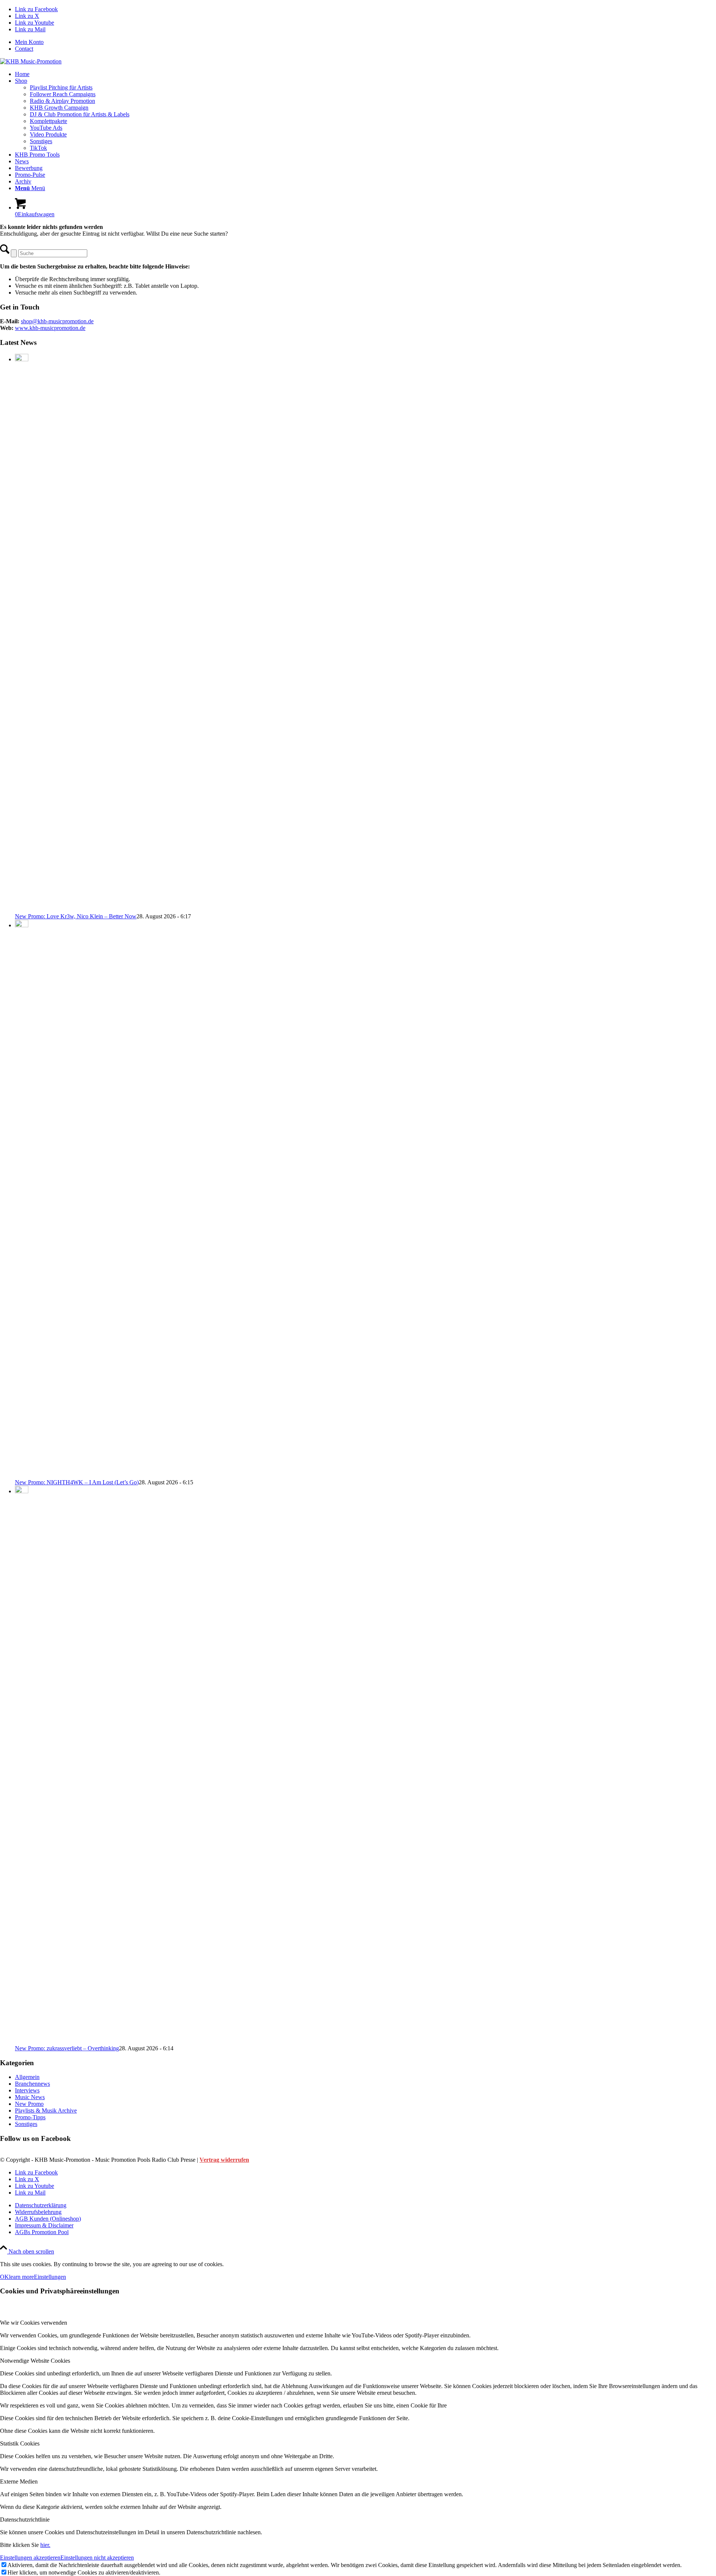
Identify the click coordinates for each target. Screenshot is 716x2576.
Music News (30, 2097)
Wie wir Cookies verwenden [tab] (34, 2323)
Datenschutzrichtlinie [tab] (25, 2520)
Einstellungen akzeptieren (30, 2558)
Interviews (27, 2090)
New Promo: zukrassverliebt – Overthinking (67, 2048)
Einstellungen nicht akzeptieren (97, 2558)
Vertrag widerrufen (224, 2160)
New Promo (29, 2104)
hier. (45, 2545)
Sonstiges (26, 2124)
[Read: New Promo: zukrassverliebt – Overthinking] (22, 1491)
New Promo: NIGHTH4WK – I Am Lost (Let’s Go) (77, 1482)
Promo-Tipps (30, 2117)
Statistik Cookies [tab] (20, 2443)
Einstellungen (50, 2277)
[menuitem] (365, 42)
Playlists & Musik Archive (46, 2111)
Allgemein (27, 2077)
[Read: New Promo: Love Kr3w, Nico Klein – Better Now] (22, 359)
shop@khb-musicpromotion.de (57, 321)
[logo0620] (31, 61)
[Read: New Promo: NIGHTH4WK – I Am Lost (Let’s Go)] (22, 925)
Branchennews (32, 2084)
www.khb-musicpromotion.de (50, 328)
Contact (24, 49)
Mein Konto (29, 42)
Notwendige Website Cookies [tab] (35, 2361)
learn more (21, 2277)
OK (4, 2277)
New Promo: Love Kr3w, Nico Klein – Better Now (76, 916)
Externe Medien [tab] (19, 2481)
